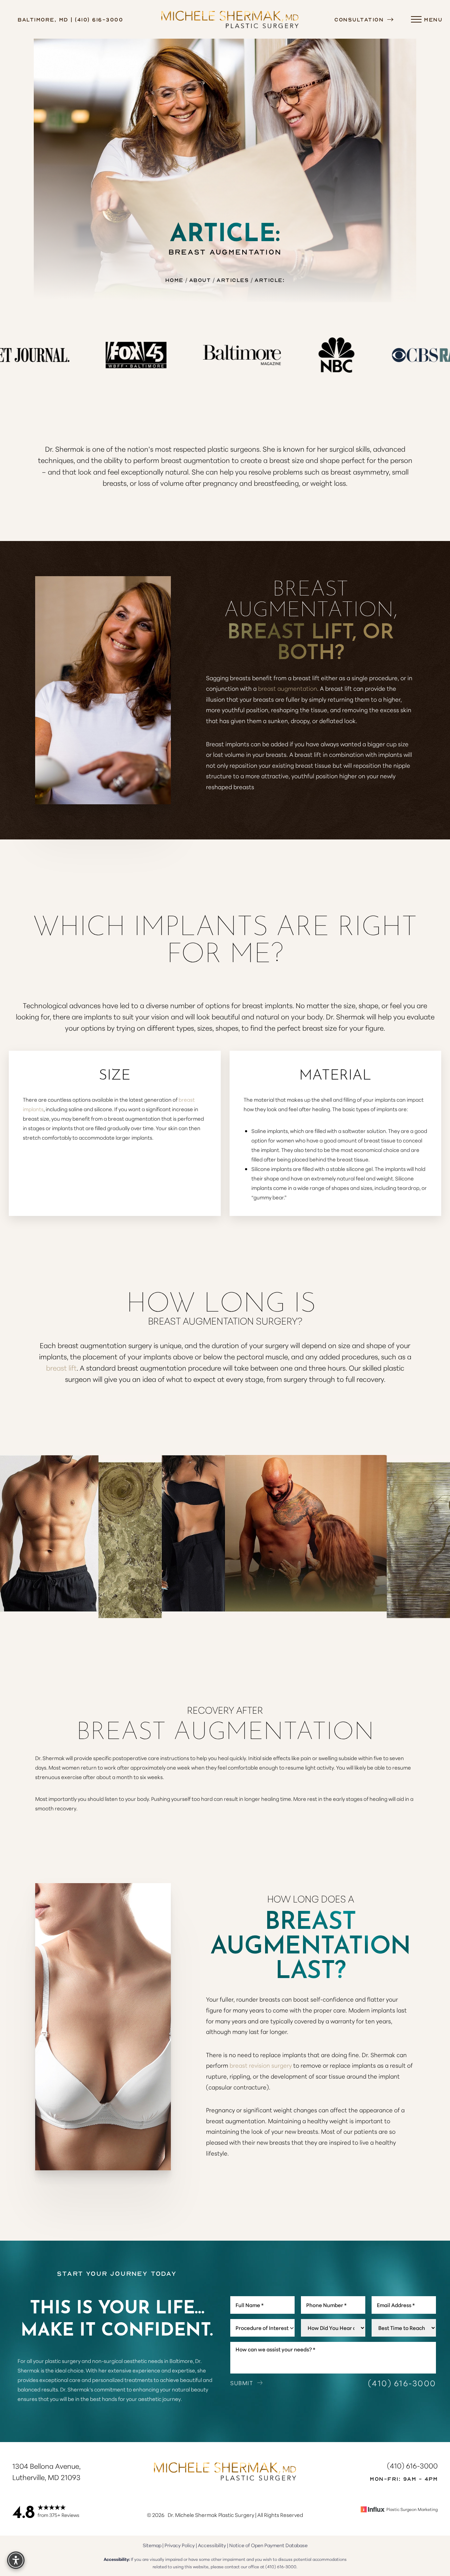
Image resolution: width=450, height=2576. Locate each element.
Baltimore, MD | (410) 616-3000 (70, 19)
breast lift (61, 1367)
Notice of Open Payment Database (268, 2545)
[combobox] (262, 2328)
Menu (433, 19)
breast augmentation (288, 688)
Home (174, 280)
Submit (242, 2383)
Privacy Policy (180, 2545)
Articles (233, 280)
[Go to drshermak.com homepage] (230, 19)
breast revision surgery (261, 2065)
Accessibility (212, 2545)
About (200, 280)
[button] (416, 19)
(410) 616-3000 (402, 2383)
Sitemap (152, 2545)
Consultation (360, 19)
